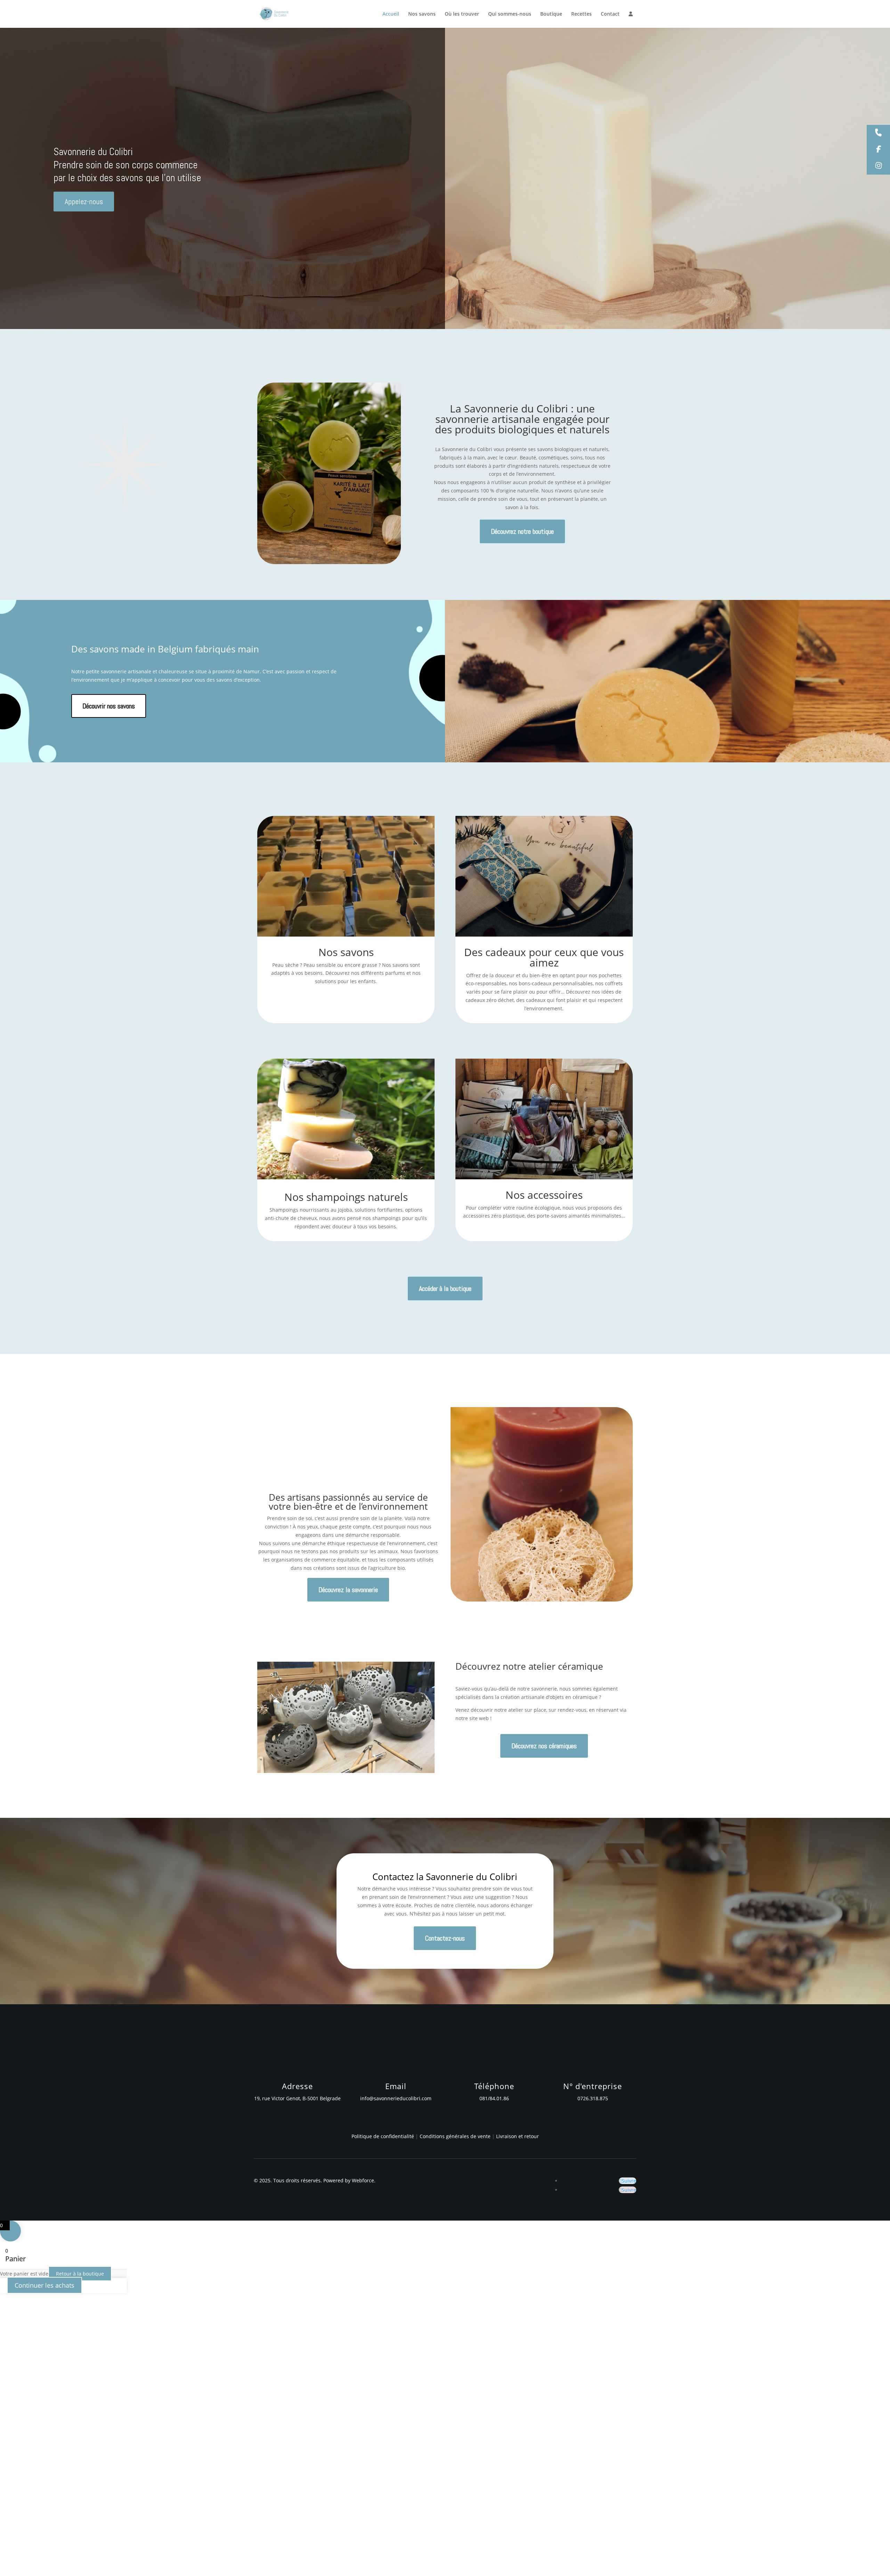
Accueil (391, 14)
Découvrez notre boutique (522, 531)
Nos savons (422, 14)
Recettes (581, 14)
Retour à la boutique (80, 2274)
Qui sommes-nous (510, 14)
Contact (610, 14)
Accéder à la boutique (445, 1289)
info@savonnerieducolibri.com (396, 2098)
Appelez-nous (84, 201)
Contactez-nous (445, 1938)
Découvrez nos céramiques (544, 1746)
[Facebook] (878, 150)
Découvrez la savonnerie (348, 1590)
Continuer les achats (44, 2285)
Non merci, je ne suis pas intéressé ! (110, 2567)
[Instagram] (878, 166)
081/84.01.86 (494, 2098)
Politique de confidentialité (383, 2136)
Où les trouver (462, 14)
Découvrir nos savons (109, 706)
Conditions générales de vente (456, 2136)
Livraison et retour (517, 2136)
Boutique (551, 14)
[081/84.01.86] (878, 133)
